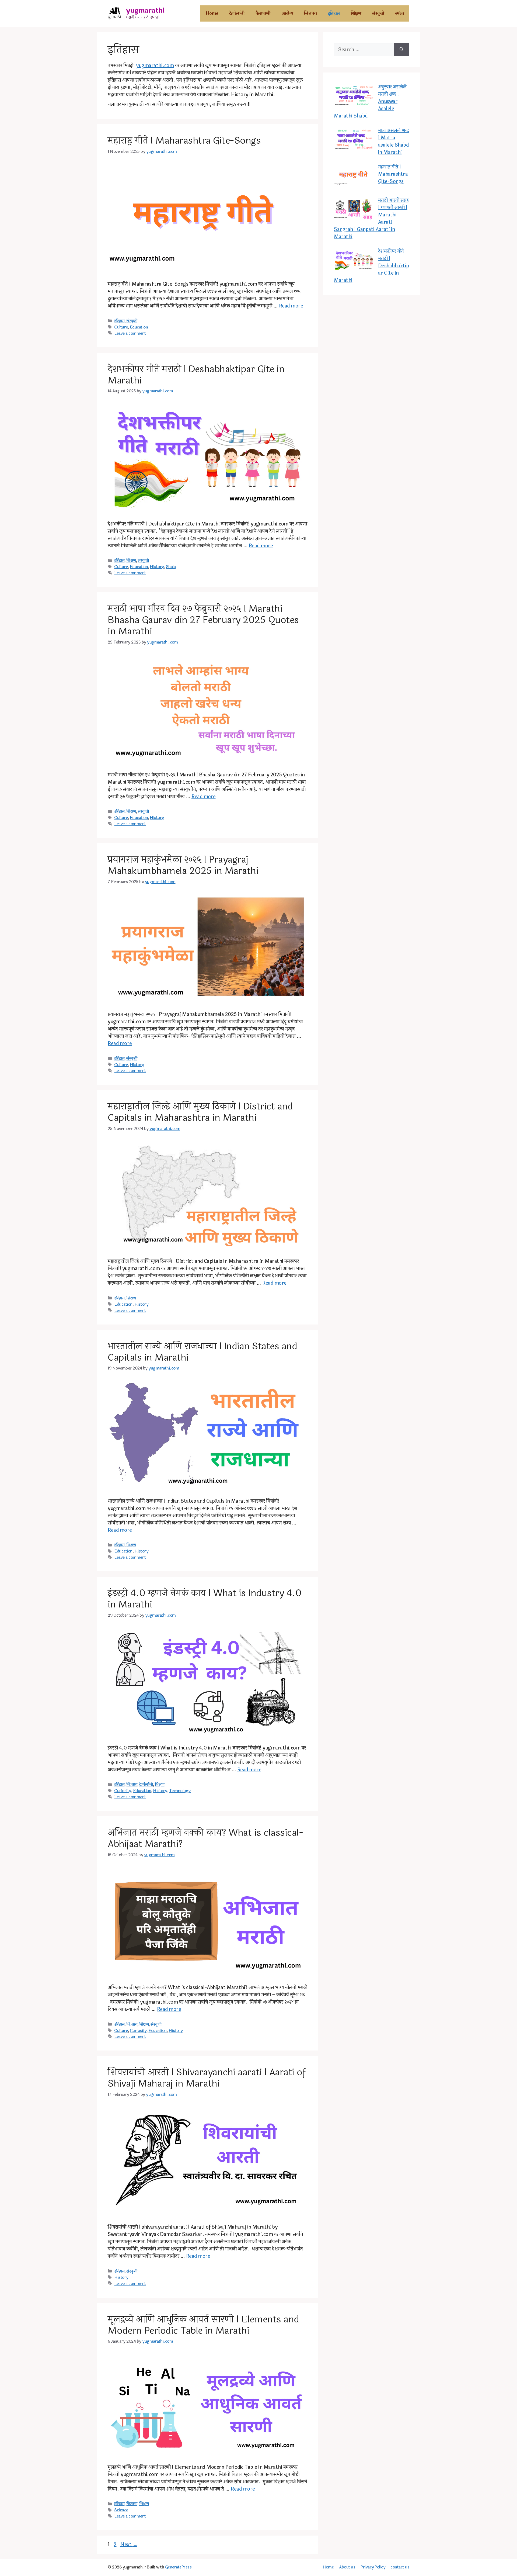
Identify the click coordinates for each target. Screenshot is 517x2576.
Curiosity (123, 1791)
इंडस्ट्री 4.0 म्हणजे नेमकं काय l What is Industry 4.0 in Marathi (205, 1599)
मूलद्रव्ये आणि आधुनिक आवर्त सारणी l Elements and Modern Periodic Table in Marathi (203, 2325)
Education (139, 327)
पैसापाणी (263, 13)
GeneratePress (178, 2567)
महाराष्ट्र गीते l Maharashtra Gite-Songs (184, 141)
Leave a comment (130, 333)
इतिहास (334, 13)
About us (347, 2567)
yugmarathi (145, 11)
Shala (171, 567)
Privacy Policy (373, 2567)
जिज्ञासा (310, 13)
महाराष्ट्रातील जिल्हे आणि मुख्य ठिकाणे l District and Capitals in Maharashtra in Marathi (200, 1112)
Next (129, 2544)
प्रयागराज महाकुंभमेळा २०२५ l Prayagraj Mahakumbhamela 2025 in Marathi (183, 865)
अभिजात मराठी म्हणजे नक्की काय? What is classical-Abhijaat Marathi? (205, 1838)
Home (212, 13)
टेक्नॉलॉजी (237, 13)
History (157, 567)
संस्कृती (378, 13)
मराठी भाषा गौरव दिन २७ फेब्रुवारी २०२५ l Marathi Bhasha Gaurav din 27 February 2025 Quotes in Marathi (203, 620)
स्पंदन (400, 13)
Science (121, 2510)
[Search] (402, 50)
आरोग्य (287, 13)
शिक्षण (356, 13)
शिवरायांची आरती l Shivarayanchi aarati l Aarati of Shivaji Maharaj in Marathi (207, 2078)
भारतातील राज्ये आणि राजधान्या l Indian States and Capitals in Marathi (202, 1352)
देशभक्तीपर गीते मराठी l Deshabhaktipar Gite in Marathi (196, 375)
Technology (180, 1791)
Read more (291, 306)
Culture (121, 327)
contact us (400, 2567)
